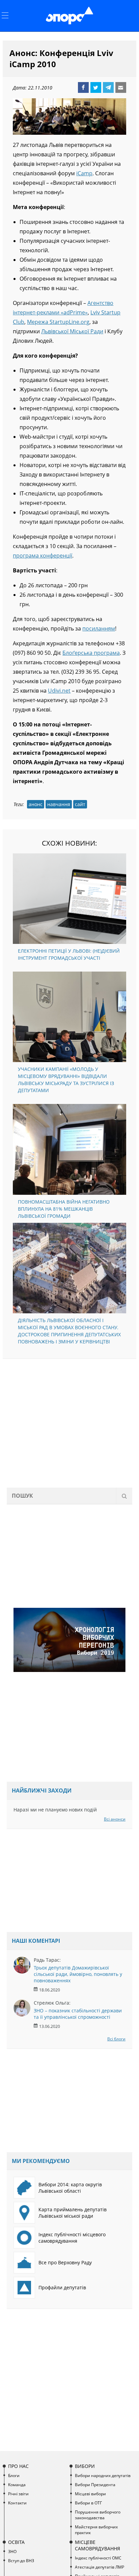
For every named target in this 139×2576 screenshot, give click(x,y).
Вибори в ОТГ (88, 2503)
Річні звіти (18, 2494)
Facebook (83, 87)
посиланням (99, 628)
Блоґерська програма (91, 653)
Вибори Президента (95, 2485)
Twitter (96, 87)
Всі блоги (116, 2039)
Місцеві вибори (90, 2494)
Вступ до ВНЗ (21, 2561)
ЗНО (12, 2552)
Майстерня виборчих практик (96, 2530)
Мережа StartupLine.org (58, 322)
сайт (80, 804)
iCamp (84, 173)
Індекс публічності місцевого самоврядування (72, 2238)
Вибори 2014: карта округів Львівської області (70, 2188)
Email (121, 87)
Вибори (85, 2466)
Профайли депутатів (62, 2287)
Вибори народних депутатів (103, 2476)
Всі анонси (115, 1819)
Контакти (17, 2503)
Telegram (108, 87)
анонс (36, 804)
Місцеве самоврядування (98, 2545)
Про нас (18, 2466)
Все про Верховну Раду (65, 2262)
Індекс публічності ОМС (98, 2558)
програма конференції (43, 556)
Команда (17, 2485)
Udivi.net (59, 691)
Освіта (16, 2542)
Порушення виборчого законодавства (98, 2515)
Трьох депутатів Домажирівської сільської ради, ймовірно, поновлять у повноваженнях (78, 1974)
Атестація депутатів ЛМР (100, 2567)
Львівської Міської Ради (72, 331)
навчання (59, 804)
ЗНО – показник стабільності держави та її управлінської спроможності (78, 2014)
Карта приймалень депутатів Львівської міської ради (73, 2213)
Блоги (14, 2476)
